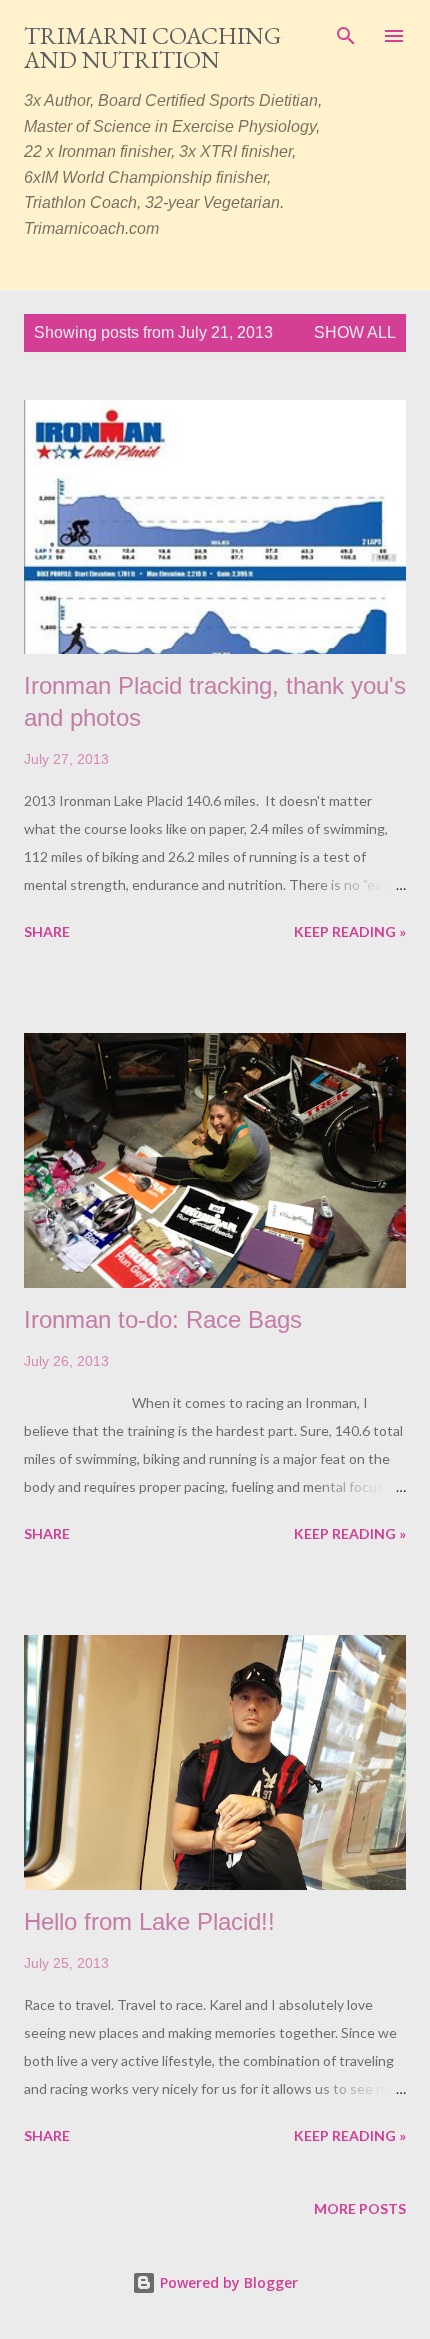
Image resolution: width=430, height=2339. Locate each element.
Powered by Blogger (227, 2282)
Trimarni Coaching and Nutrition (152, 47)
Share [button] (47, 931)
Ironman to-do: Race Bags (163, 1319)
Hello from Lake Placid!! (149, 1921)
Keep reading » (350, 931)
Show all (355, 332)
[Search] (346, 36)
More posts (360, 2208)
